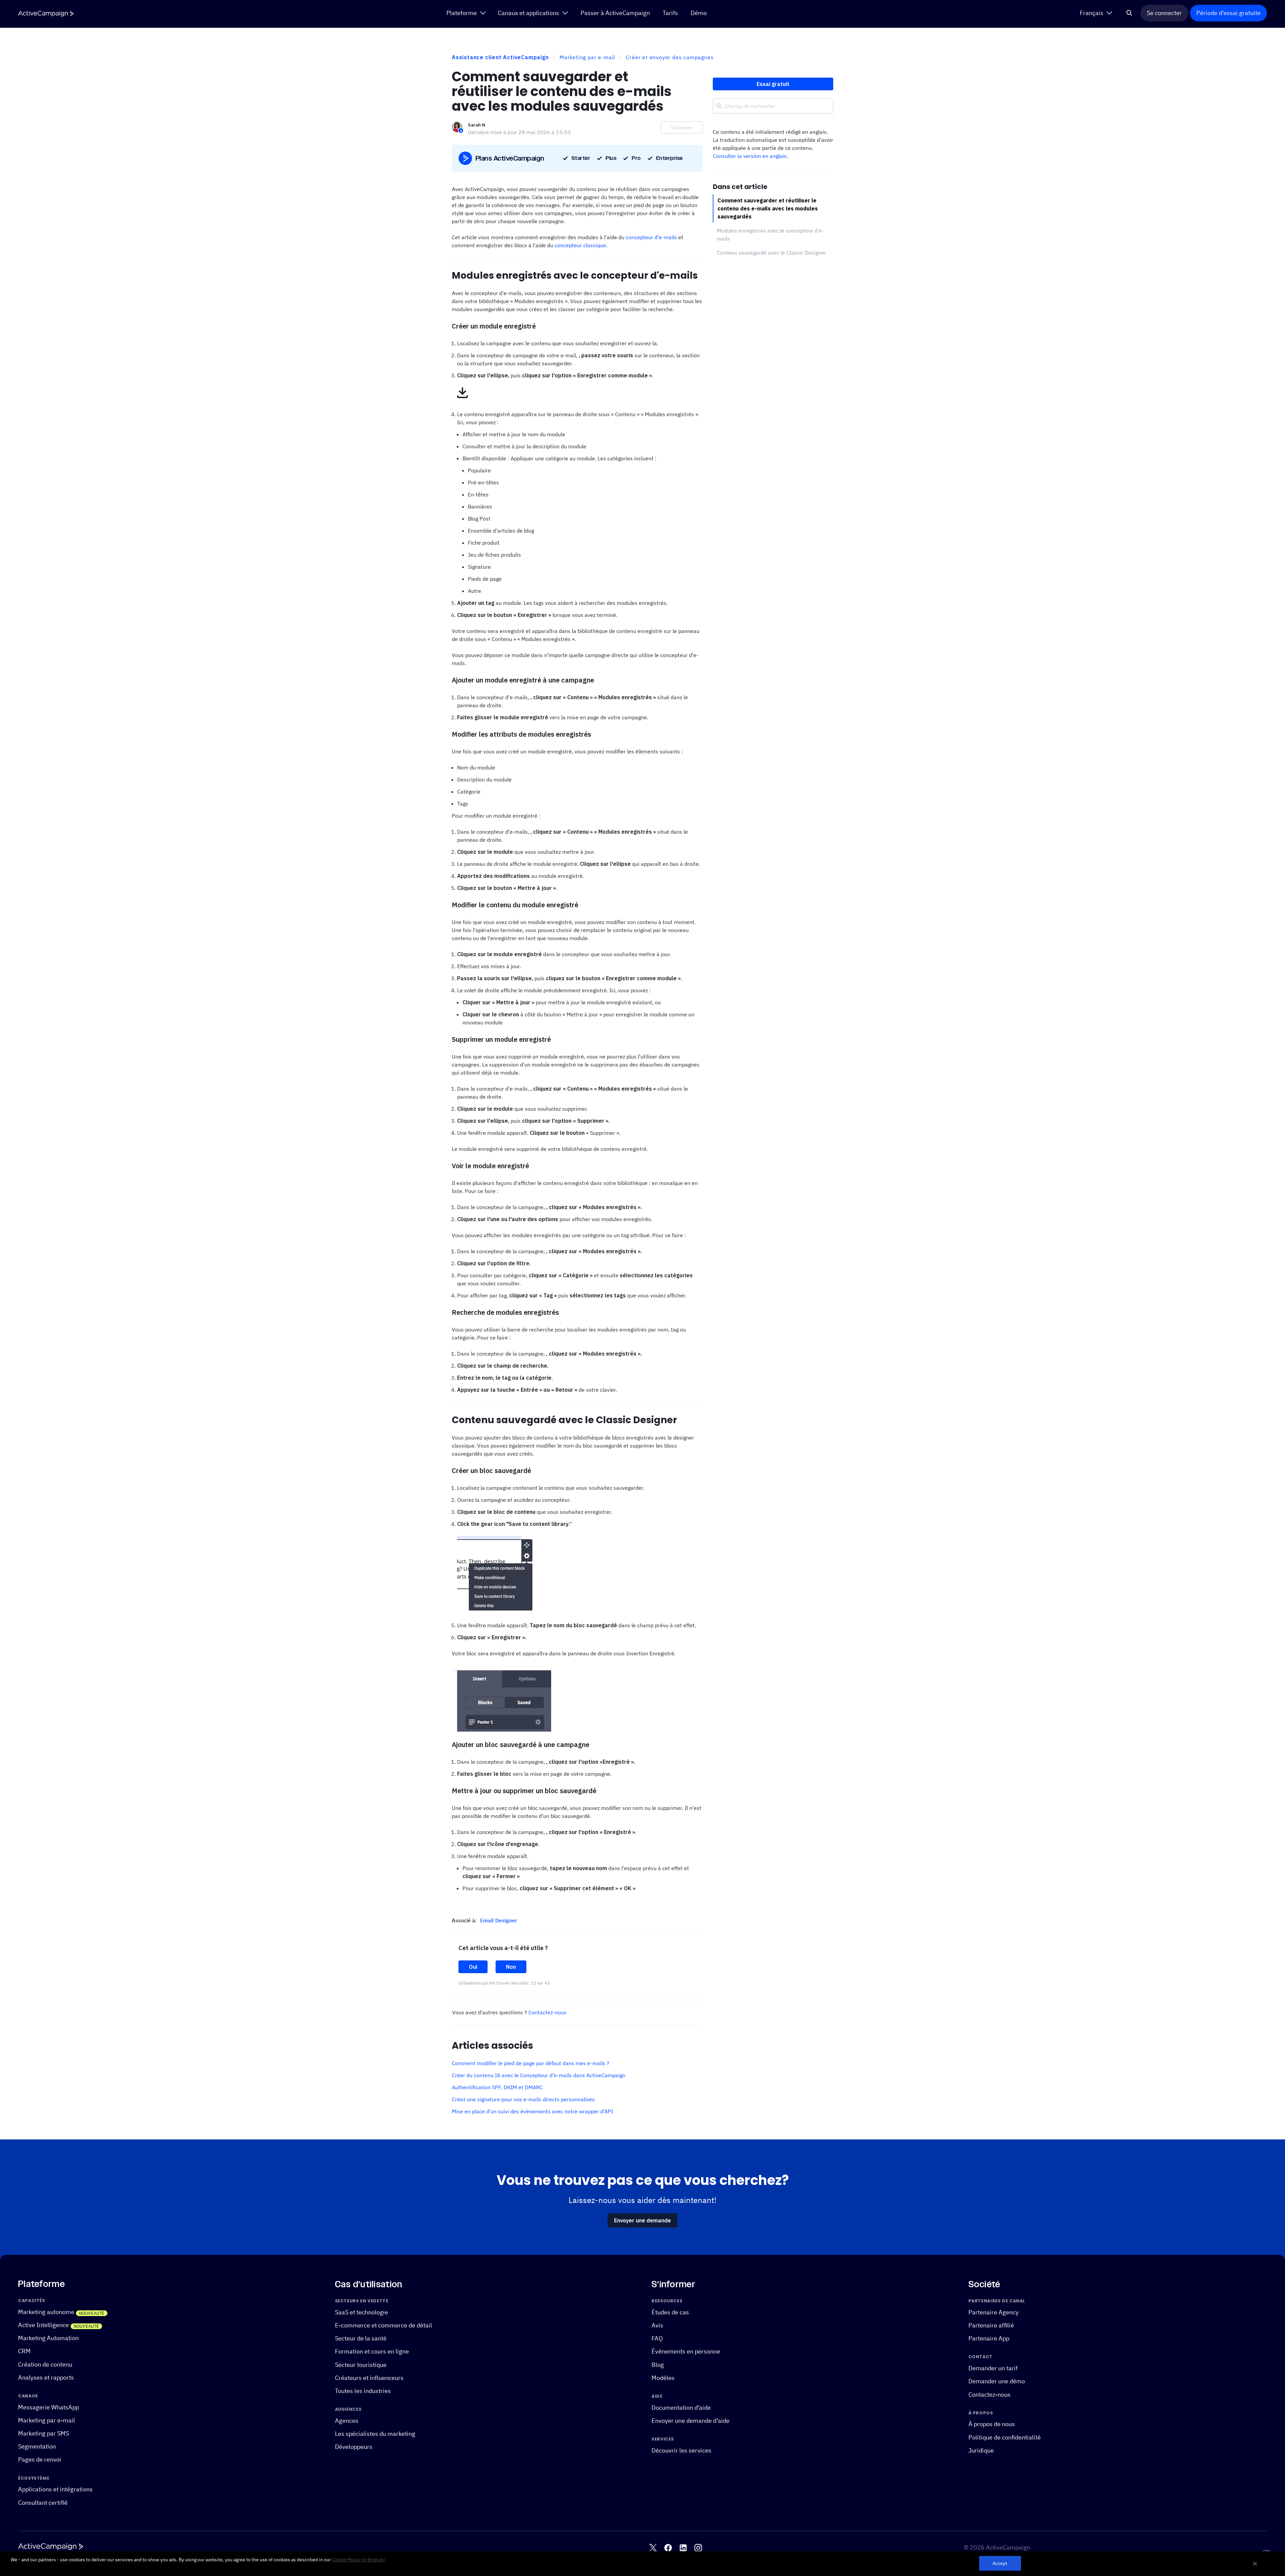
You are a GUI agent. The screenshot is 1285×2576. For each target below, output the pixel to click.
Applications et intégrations (55, 2489)
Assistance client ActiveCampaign (500, 57)
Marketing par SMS (44, 2433)
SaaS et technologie (362, 2312)
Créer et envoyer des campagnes (670, 57)
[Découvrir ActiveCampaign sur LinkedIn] (683, 2547)
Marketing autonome (46, 2312)
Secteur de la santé (361, 2338)
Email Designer (499, 1920)
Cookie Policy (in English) (359, 2560)
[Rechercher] (1129, 13)
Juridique (981, 2450)
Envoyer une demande (642, 2220)
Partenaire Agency (994, 2312)
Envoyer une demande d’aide (691, 2420)
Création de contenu (45, 2364)
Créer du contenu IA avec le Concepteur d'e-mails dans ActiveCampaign (539, 2075)
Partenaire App (989, 2338)
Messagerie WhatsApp (49, 2407)
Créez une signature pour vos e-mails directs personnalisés (523, 2099)
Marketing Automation (48, 2338)
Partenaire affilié (991, 2325)
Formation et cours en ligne (372, 2351)
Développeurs (354, 2447)
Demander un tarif (993, 2368)
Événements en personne (686, 2351)
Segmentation (37, 2446)
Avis (657, 2325)
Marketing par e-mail (587, 57)
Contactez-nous (547, 2012)
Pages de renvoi (40, 2459)
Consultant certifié (43, 2502)
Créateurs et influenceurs (369, 2377)
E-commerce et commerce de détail (383, 2325)
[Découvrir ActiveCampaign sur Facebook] (668, 2547)
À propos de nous (992, 2424)
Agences (347, 2420)
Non (511, 1967)
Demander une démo (997, 2381)
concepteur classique (580, 245)
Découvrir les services (681, 2450)
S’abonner (682, 127)
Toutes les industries (363, 2391)
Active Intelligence (44, 2325)
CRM (24, 2351)
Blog (658, 2364)
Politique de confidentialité (1005, 2437)
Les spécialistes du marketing (375, 2434)
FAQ (657, 2338)
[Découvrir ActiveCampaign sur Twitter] (653, 2547)
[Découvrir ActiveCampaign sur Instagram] (698, 2547)
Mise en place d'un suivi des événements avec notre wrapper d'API (532, 2111)
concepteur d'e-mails (651, 237)
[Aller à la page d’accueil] (46, 14)
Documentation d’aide (681, 2407)
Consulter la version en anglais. (750, 156)
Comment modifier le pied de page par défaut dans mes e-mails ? (531, 2063)
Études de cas (670, 2312)
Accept (1000, 2563)
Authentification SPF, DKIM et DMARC (497, 2087)
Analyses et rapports (46, 2377)
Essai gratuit (773, 84)
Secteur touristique (361, 2364)
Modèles (663, 2377)
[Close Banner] (1255, 2564)
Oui (473, 1967)
